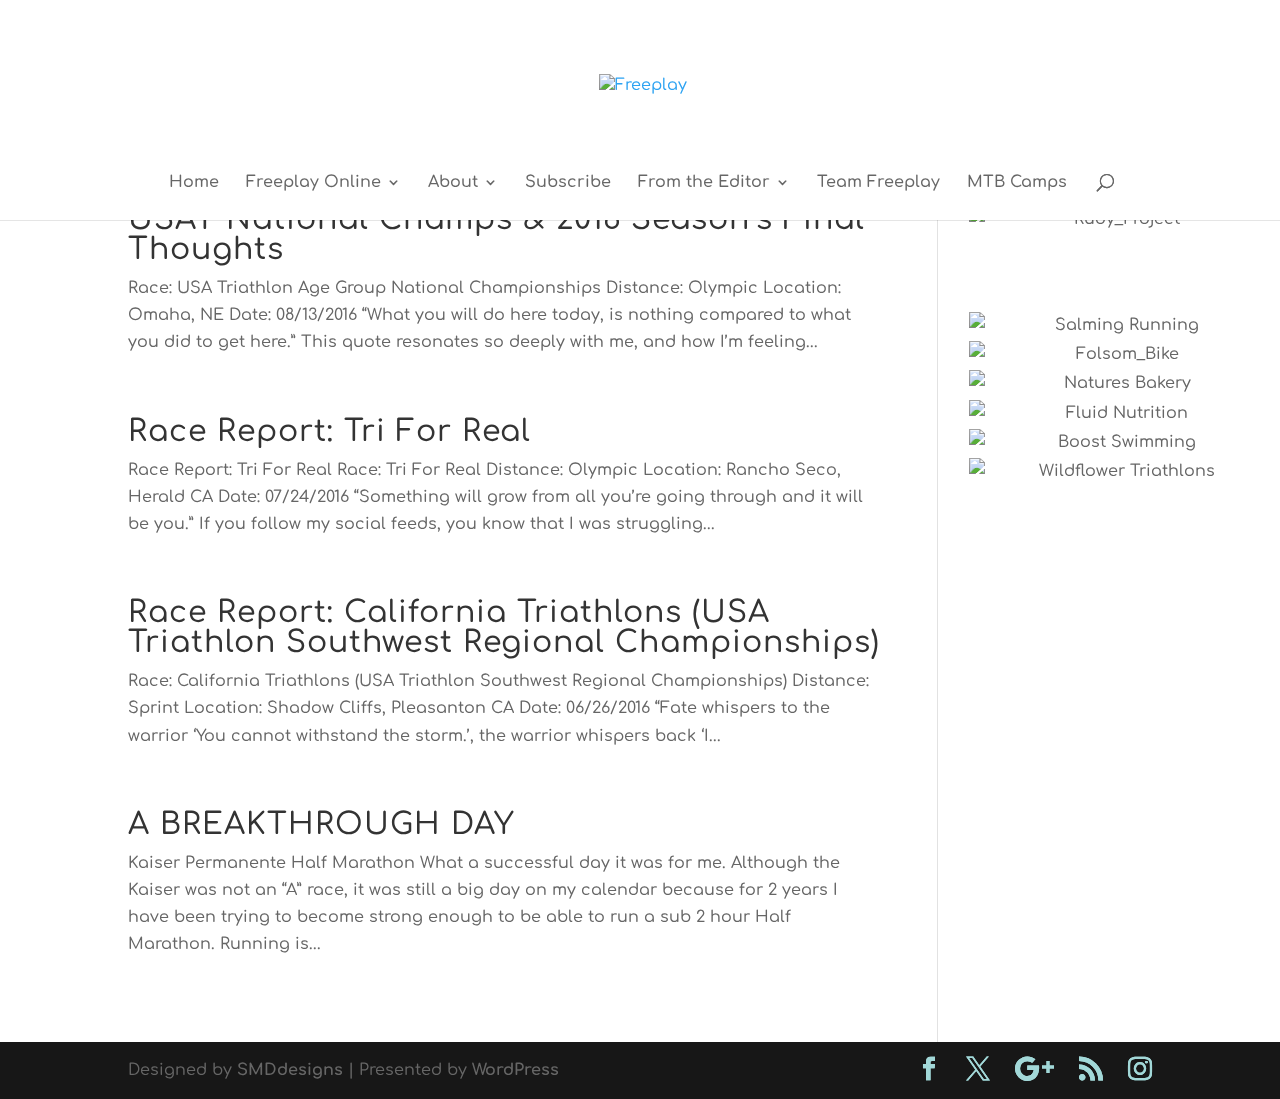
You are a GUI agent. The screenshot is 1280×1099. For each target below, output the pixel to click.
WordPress (515, 1070)
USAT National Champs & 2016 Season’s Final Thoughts (496, 234)
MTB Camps (1017, 183)
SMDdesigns (290, 1070)
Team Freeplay (878, 183)
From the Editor (704, 183)
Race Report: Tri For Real (329, 431)
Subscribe (568, 183)
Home (194, 183)
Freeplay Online (313, 183)
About (453, 183)
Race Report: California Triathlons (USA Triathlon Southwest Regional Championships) (504, 627)
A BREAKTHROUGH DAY (321, 824)
